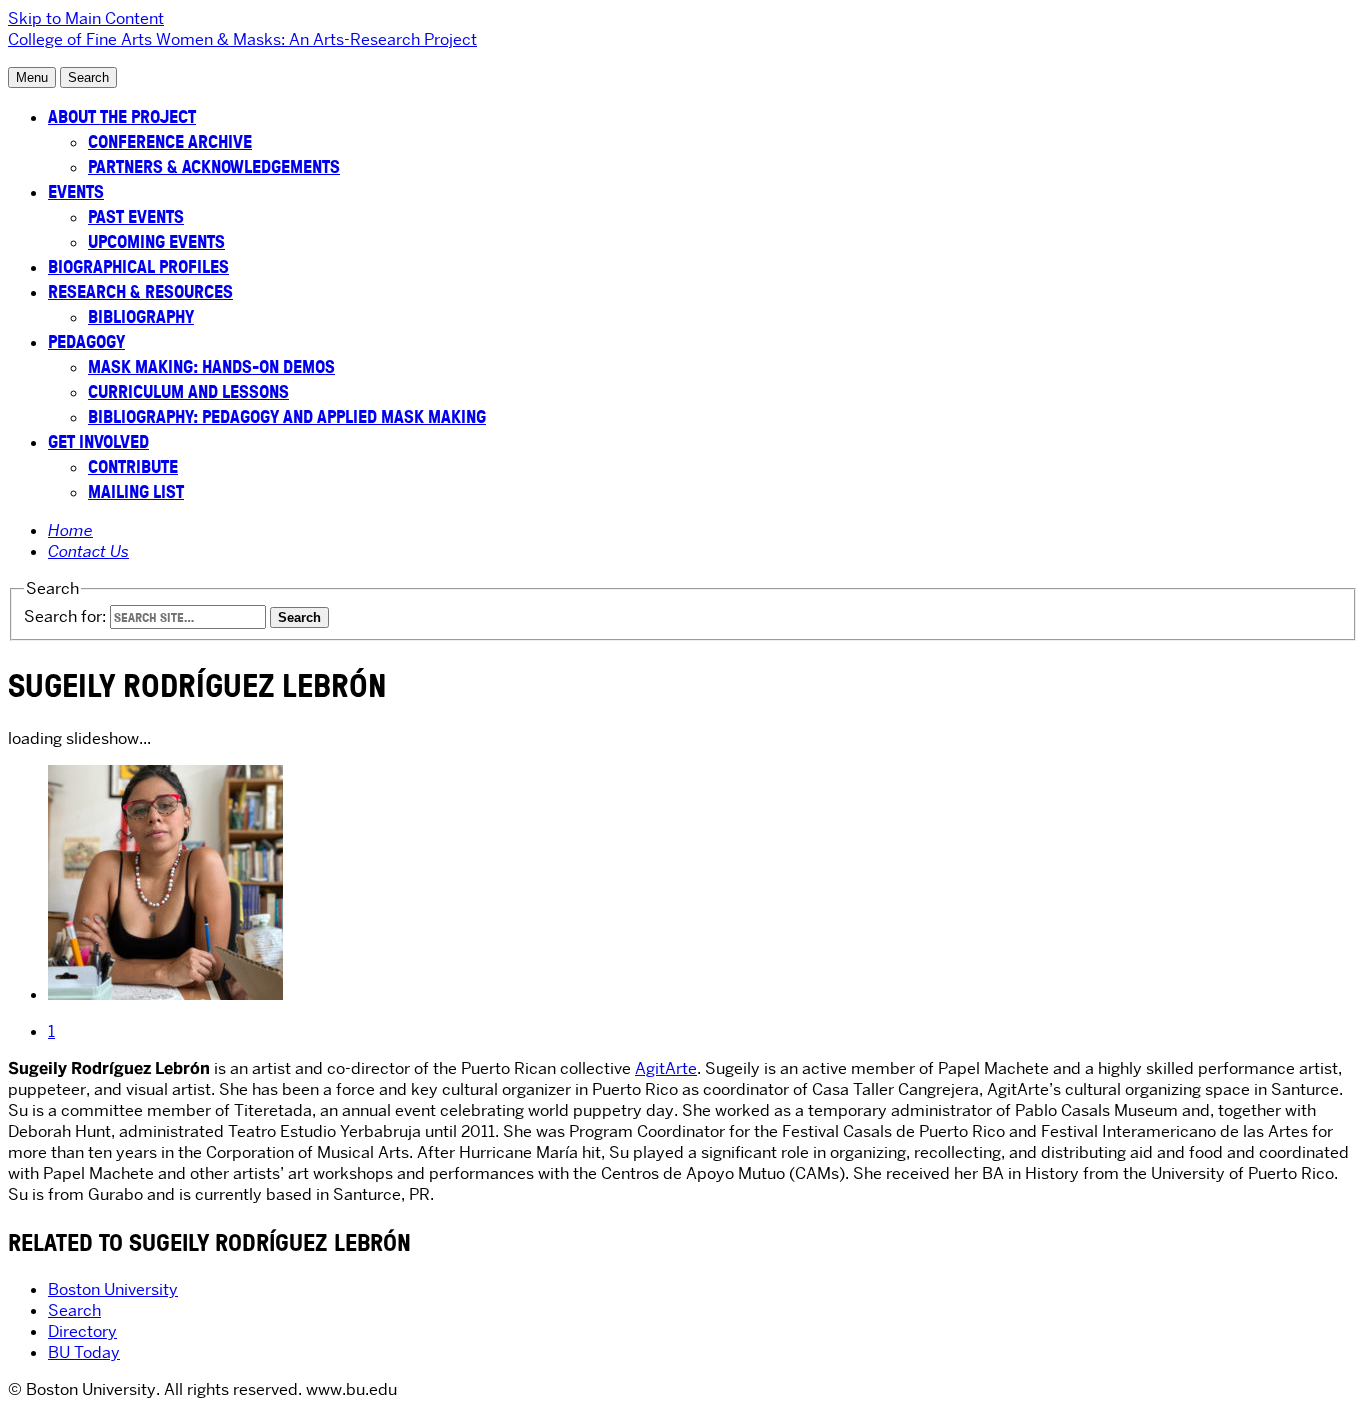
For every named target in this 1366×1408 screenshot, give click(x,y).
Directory (82, 1331)
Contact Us (88, 551)
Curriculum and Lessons (188, 391)
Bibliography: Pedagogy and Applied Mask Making (287, 416)
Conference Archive (170, 141)
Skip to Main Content (86, 18)
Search (74, 1310)
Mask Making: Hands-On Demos (211, 366)
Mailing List (136, 491)
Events (76, 191)
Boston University (113, 1289)
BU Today (84, 1352)
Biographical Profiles (138, 266)
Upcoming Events (156, 241)
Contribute (133, 466)
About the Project (122, 116)
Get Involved (98, 441)
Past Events (136, 216)
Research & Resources (140, 291)
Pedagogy (86, 341)
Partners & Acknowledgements (214, 166)
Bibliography (141, 316)
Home (70, 530)
